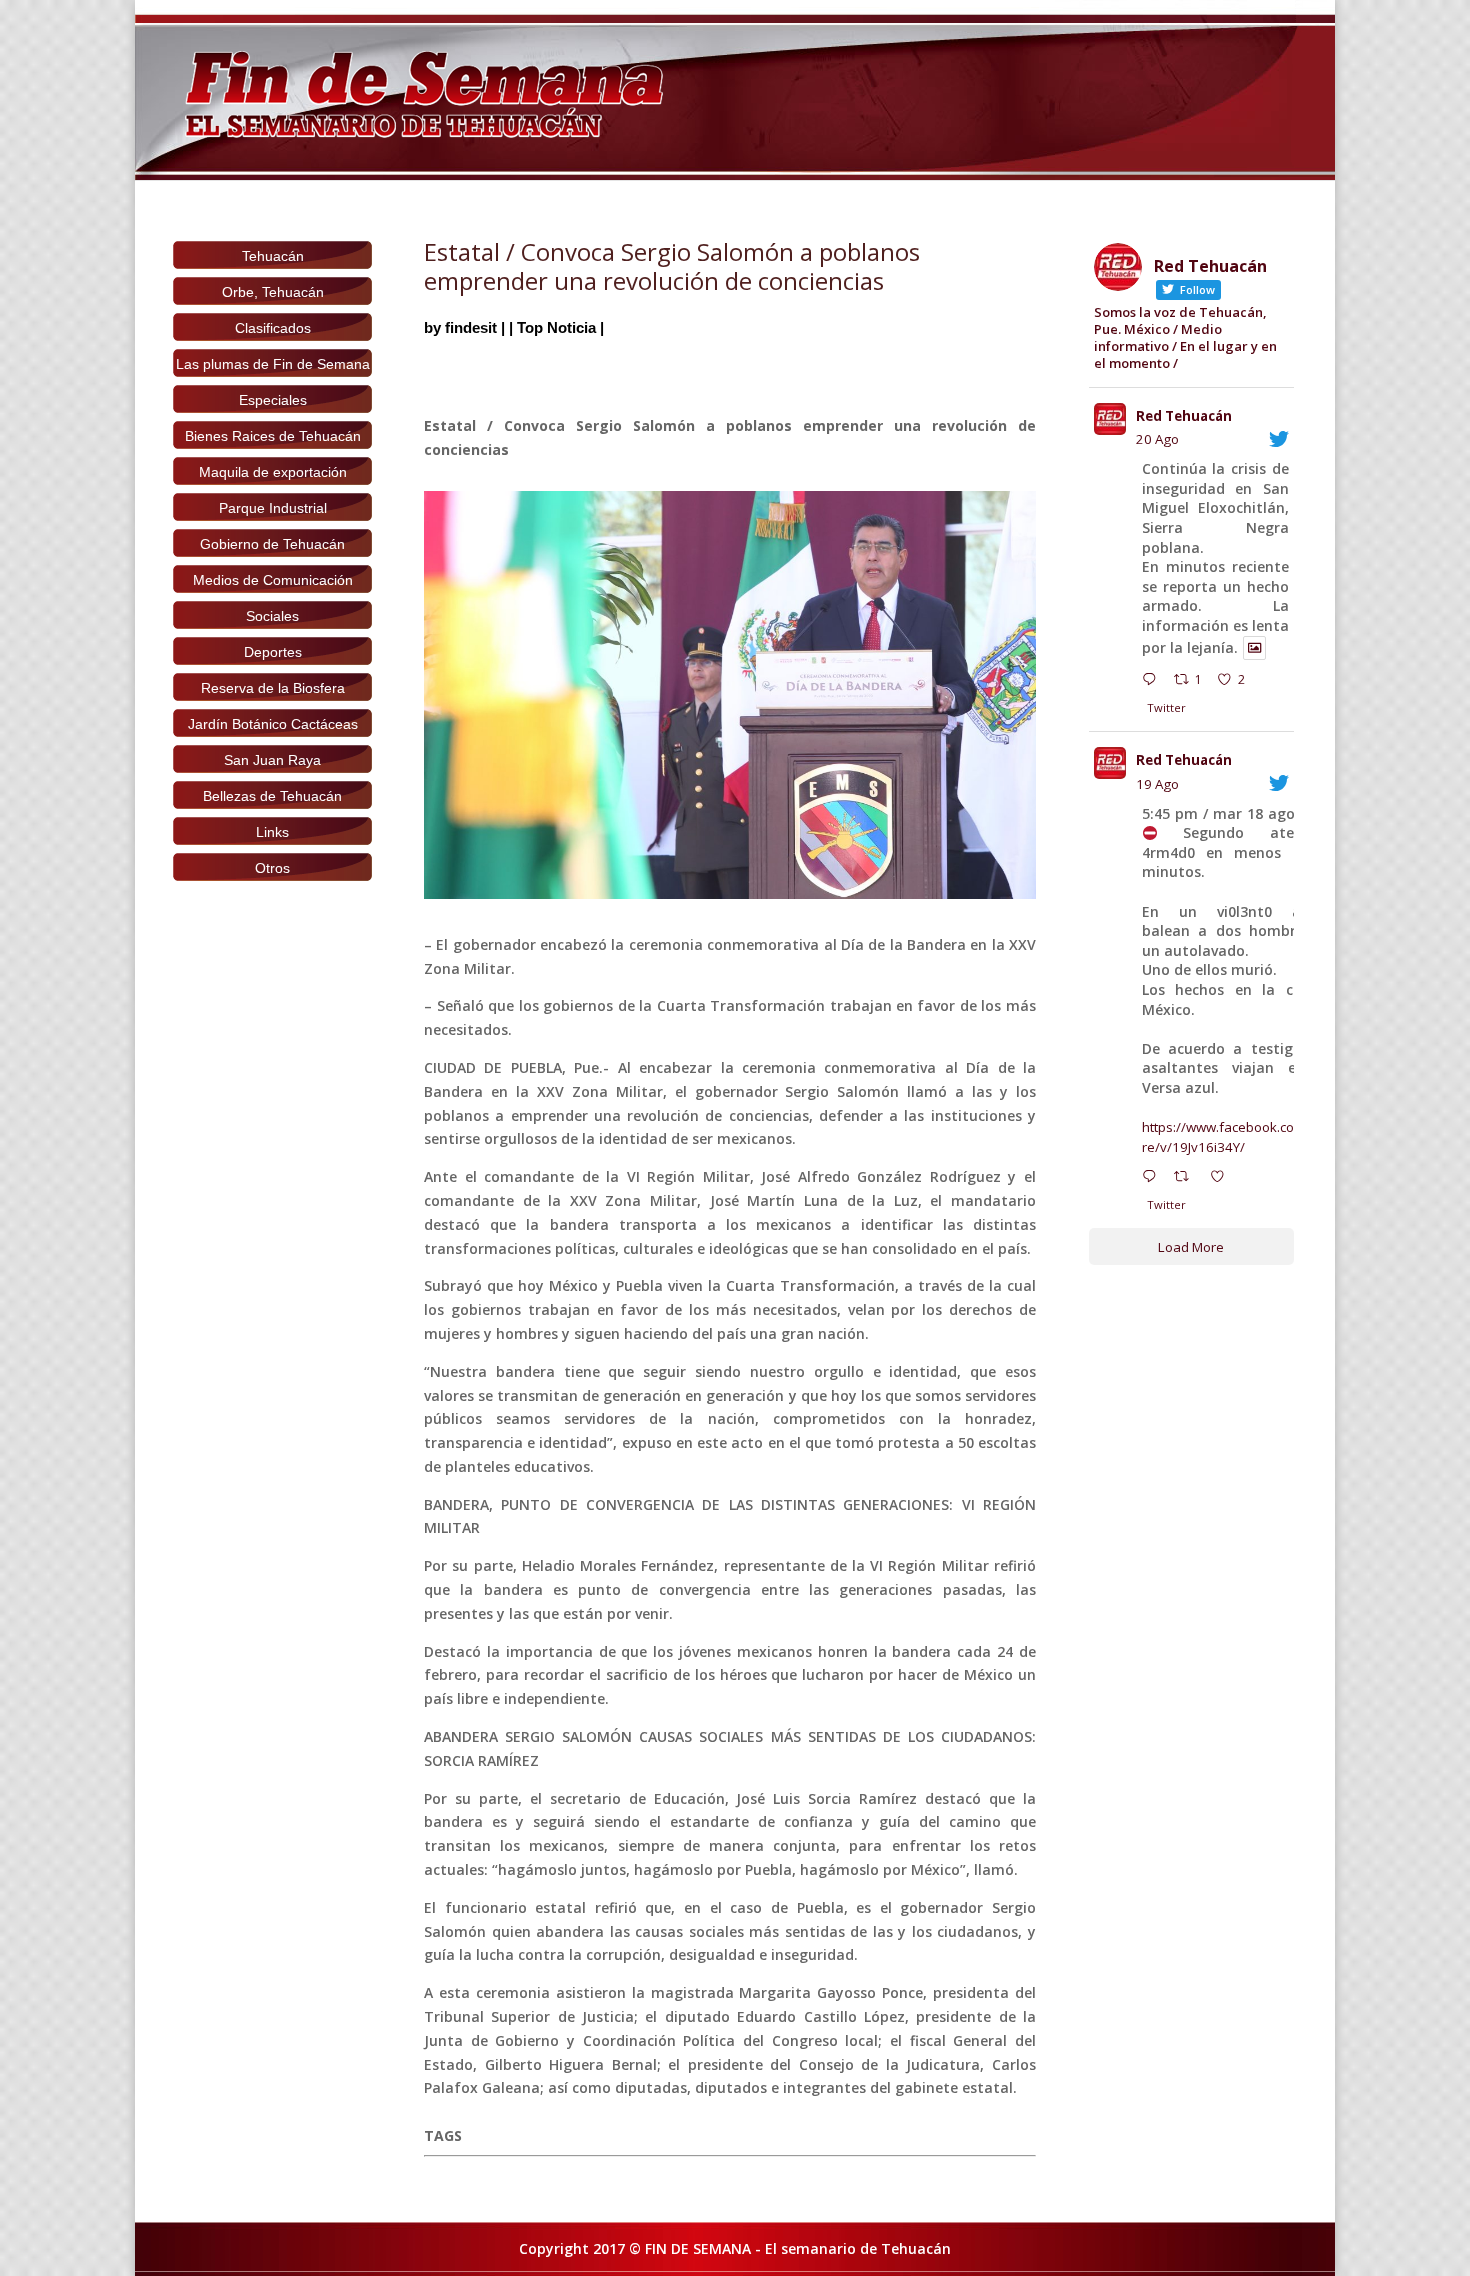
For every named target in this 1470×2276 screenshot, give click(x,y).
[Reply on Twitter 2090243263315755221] (1153, 682)
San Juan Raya (272, 760)
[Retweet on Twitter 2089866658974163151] (1187, 1179)
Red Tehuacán (1184, 416)
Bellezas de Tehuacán (272, 796)
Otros (272, 868)
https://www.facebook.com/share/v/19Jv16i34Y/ (1237, 1137)
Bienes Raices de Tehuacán (273, 436)
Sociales (272, 616)
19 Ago (1157, 784)
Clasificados (273, 328)
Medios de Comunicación (273, 580)
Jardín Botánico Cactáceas (273, 724)
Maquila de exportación (273, 472)
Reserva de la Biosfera (273, 688)
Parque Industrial (273, 508)
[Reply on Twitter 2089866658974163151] (1153, 1179)
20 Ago (1157, 439)
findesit (471, 327)
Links (272, 832)
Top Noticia (556, 327)
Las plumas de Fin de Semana (273, 364)
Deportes (273, 652)
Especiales (273, 400)
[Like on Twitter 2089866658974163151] (1223, 1179)
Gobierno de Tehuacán (272, 544)
